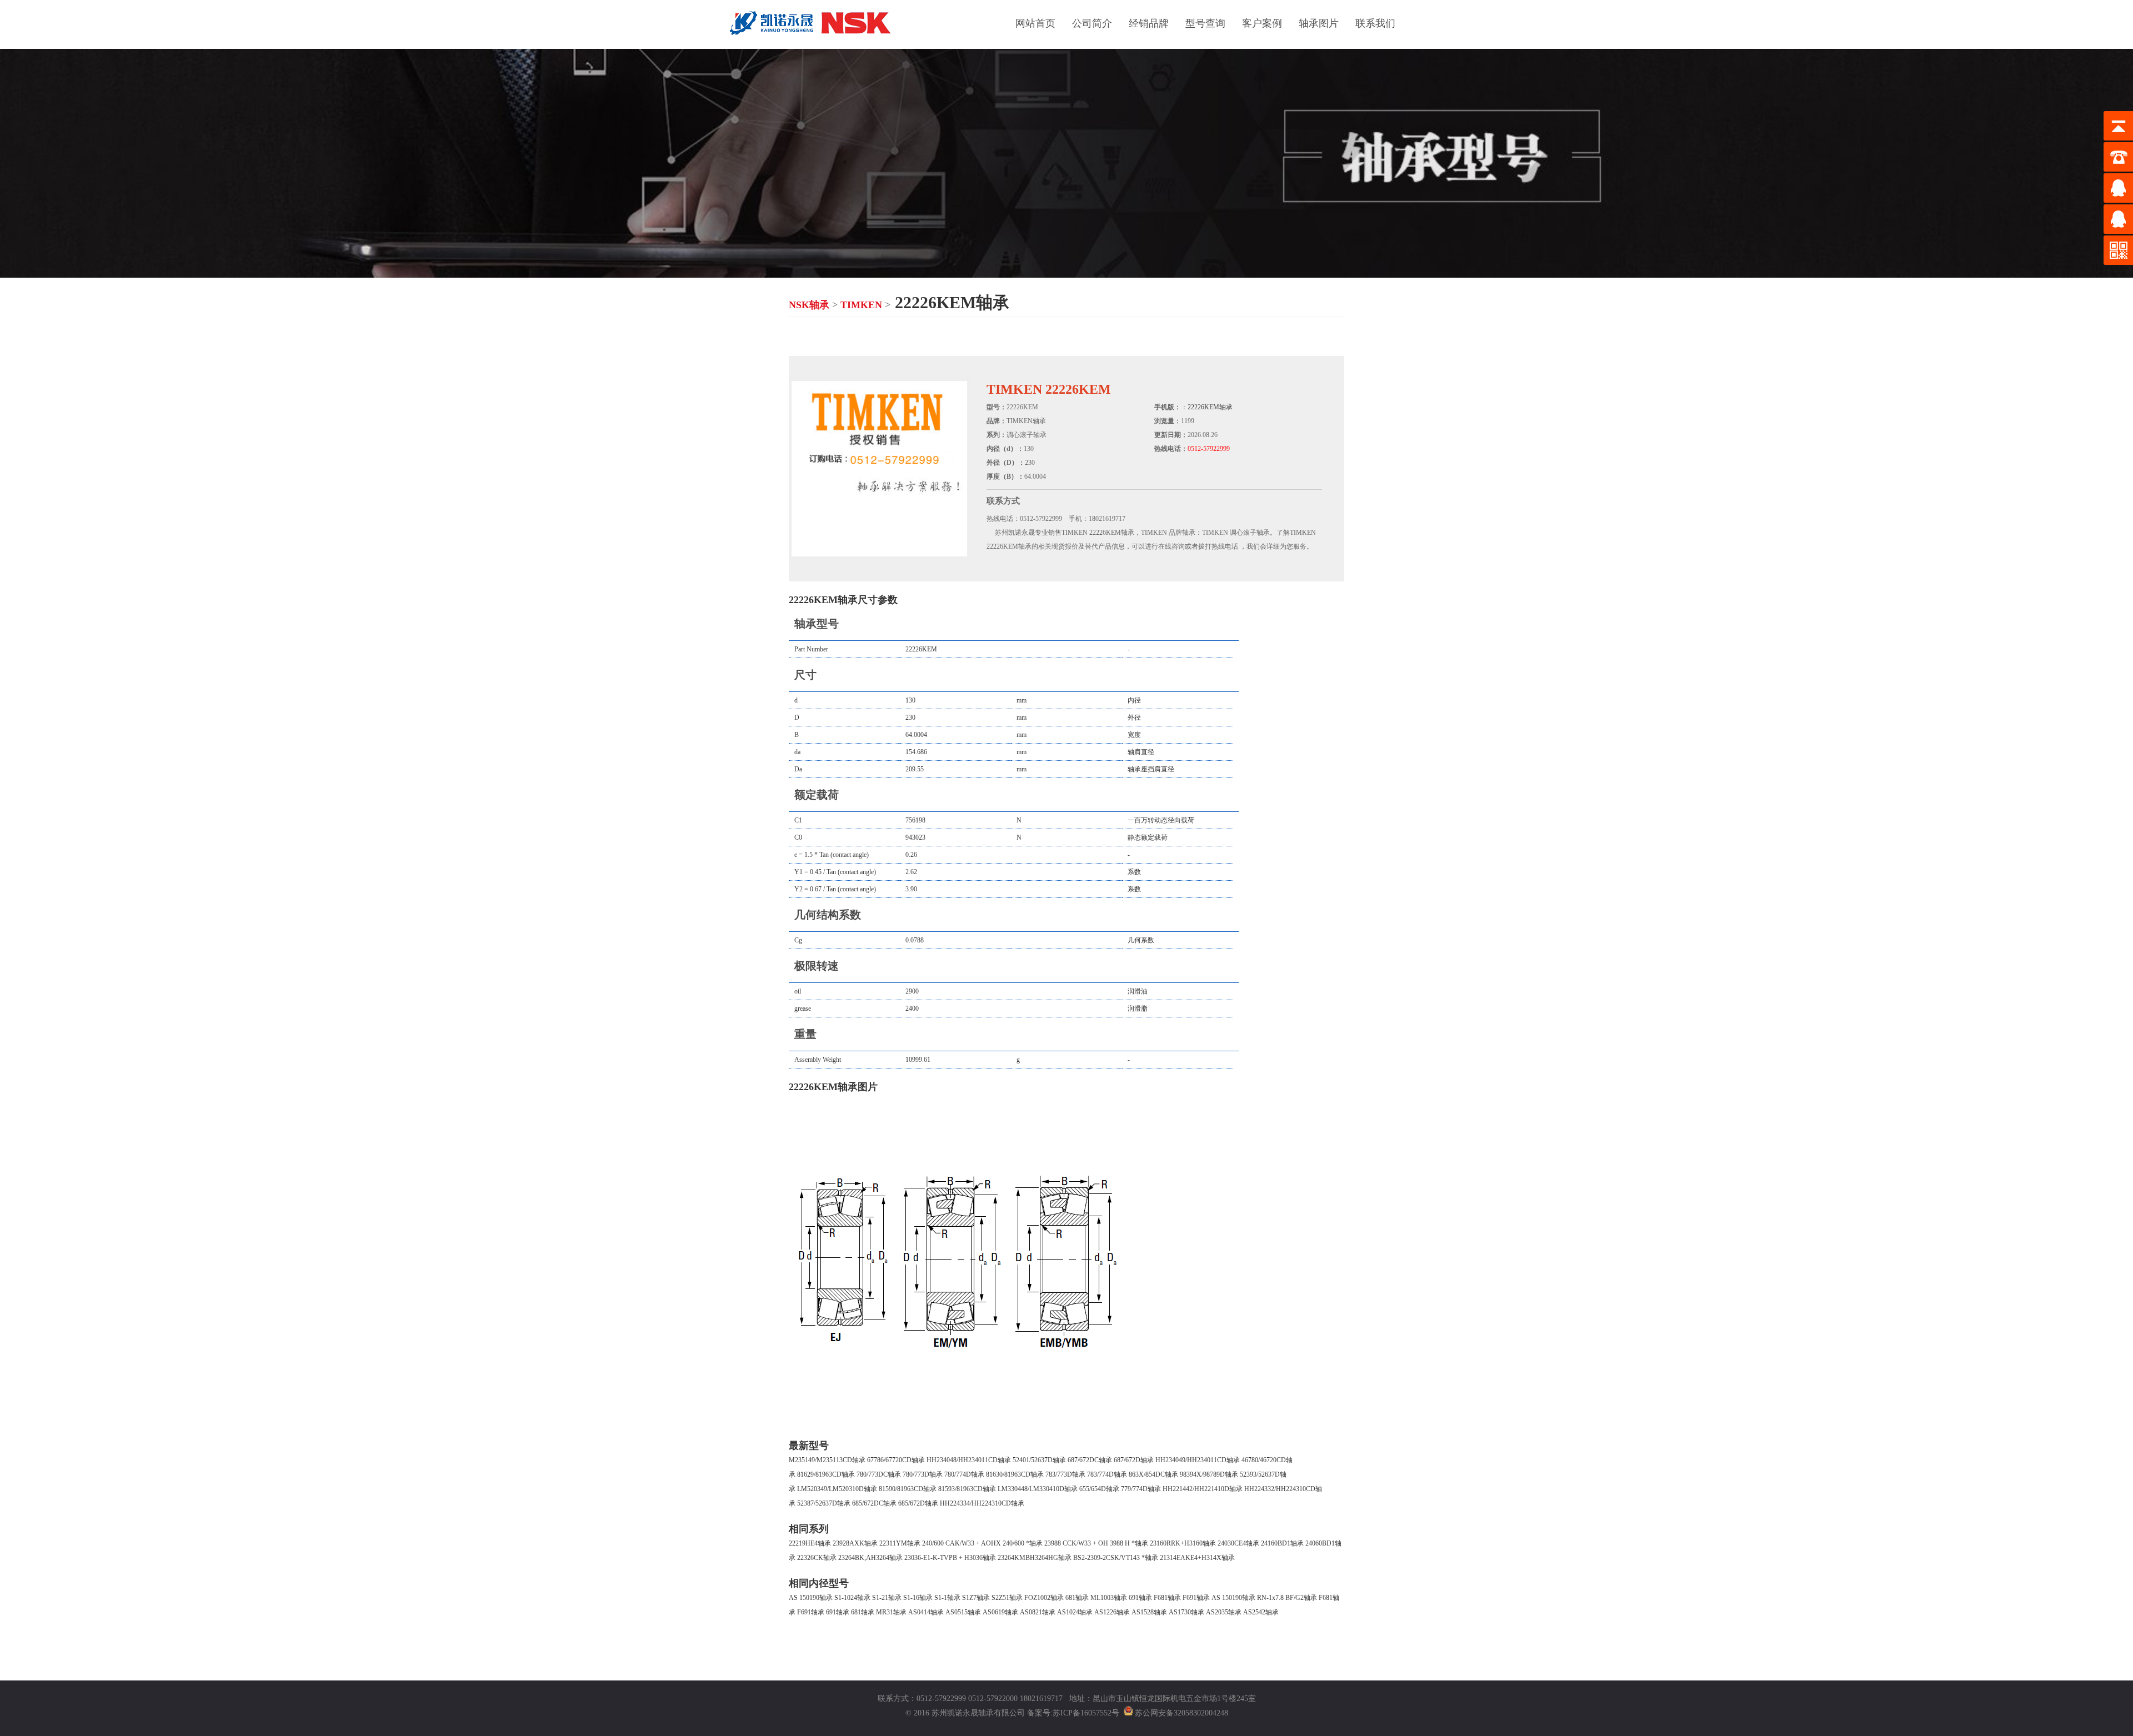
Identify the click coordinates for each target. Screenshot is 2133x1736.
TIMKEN (861, 305)
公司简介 (1092, 23)
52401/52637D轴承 (1039, 1460)
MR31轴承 (891, 1612)
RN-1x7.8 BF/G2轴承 (1287, 1598)
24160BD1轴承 (1282, 1543)
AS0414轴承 (926, 1612)
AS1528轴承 (1149, 1612)
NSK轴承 (809, 305)
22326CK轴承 (817, 1558)
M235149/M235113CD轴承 (827, 1460)
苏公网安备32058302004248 (1181, 1713)
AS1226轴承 (1112, 1612)
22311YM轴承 (900, 1543)
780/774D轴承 (964, 1474)
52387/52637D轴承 (824, 1503)
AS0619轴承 (1000, 1612)
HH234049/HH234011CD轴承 (1198, 1460)
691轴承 (1140, 1598)
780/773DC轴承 (879, 1474)
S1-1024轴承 (852, 1598)
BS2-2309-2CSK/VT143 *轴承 (1116, 1558)
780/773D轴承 (923, 1474)
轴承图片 (1319, 23)
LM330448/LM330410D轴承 (1038, 1489)
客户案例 (1262, 23)
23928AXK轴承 (855, 1543)
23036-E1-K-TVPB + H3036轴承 (950, 1558)
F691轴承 (1196, 1598)
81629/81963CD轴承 (826, 1474)
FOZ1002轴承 (1044, 1598)
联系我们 (1375, 23)
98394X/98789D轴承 (1209, 1474)
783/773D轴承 (1065, 1474)
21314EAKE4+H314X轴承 (1197, 1558)
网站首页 (1035, 23)
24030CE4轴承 (1238, 1543)
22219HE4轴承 (810, 1543)
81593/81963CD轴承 (967, 1489)
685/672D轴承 (918, 1503)
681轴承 (1077, 1598)
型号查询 (1205, 23)
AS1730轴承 (1186, 1612)
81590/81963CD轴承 (908, 1489)
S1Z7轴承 (976, 1598)
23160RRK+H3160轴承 (1183, 1543)
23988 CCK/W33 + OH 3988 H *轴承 (1096, 1543)
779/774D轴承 (1141, 1489)
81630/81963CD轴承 (1015, 1474)
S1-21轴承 (887, 1598)
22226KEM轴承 (1210, 407)
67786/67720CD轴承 (896, 1460)
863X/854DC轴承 (1153, 1474)
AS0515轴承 (963, 1612)
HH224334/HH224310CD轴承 (982, 1503)
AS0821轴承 (1038, 1612)
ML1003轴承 (1109, 1598)
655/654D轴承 (1099, 1489)
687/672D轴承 (1134, 1460)
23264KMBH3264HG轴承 (1035, 1558)
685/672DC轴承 (874, 1503)
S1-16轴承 (918, 1598)
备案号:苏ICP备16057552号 (1073, 1713)
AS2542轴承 (1261, 1612)
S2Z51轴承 (1007, 1598)
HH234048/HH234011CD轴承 (969, 1460)
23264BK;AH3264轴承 (870, 1558)
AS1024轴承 (1075, 1612)
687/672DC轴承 (1090, 1460)
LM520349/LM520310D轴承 (837, 1489)
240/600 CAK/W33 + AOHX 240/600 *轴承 (982, 1543)
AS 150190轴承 (811, 1598)
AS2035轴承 (1224, 1612)
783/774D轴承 (1107, 1474)
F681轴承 (1167, 1598)
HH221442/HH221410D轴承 (1203, 1489)
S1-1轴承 (947, 1598)
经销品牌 (1149, 23)
